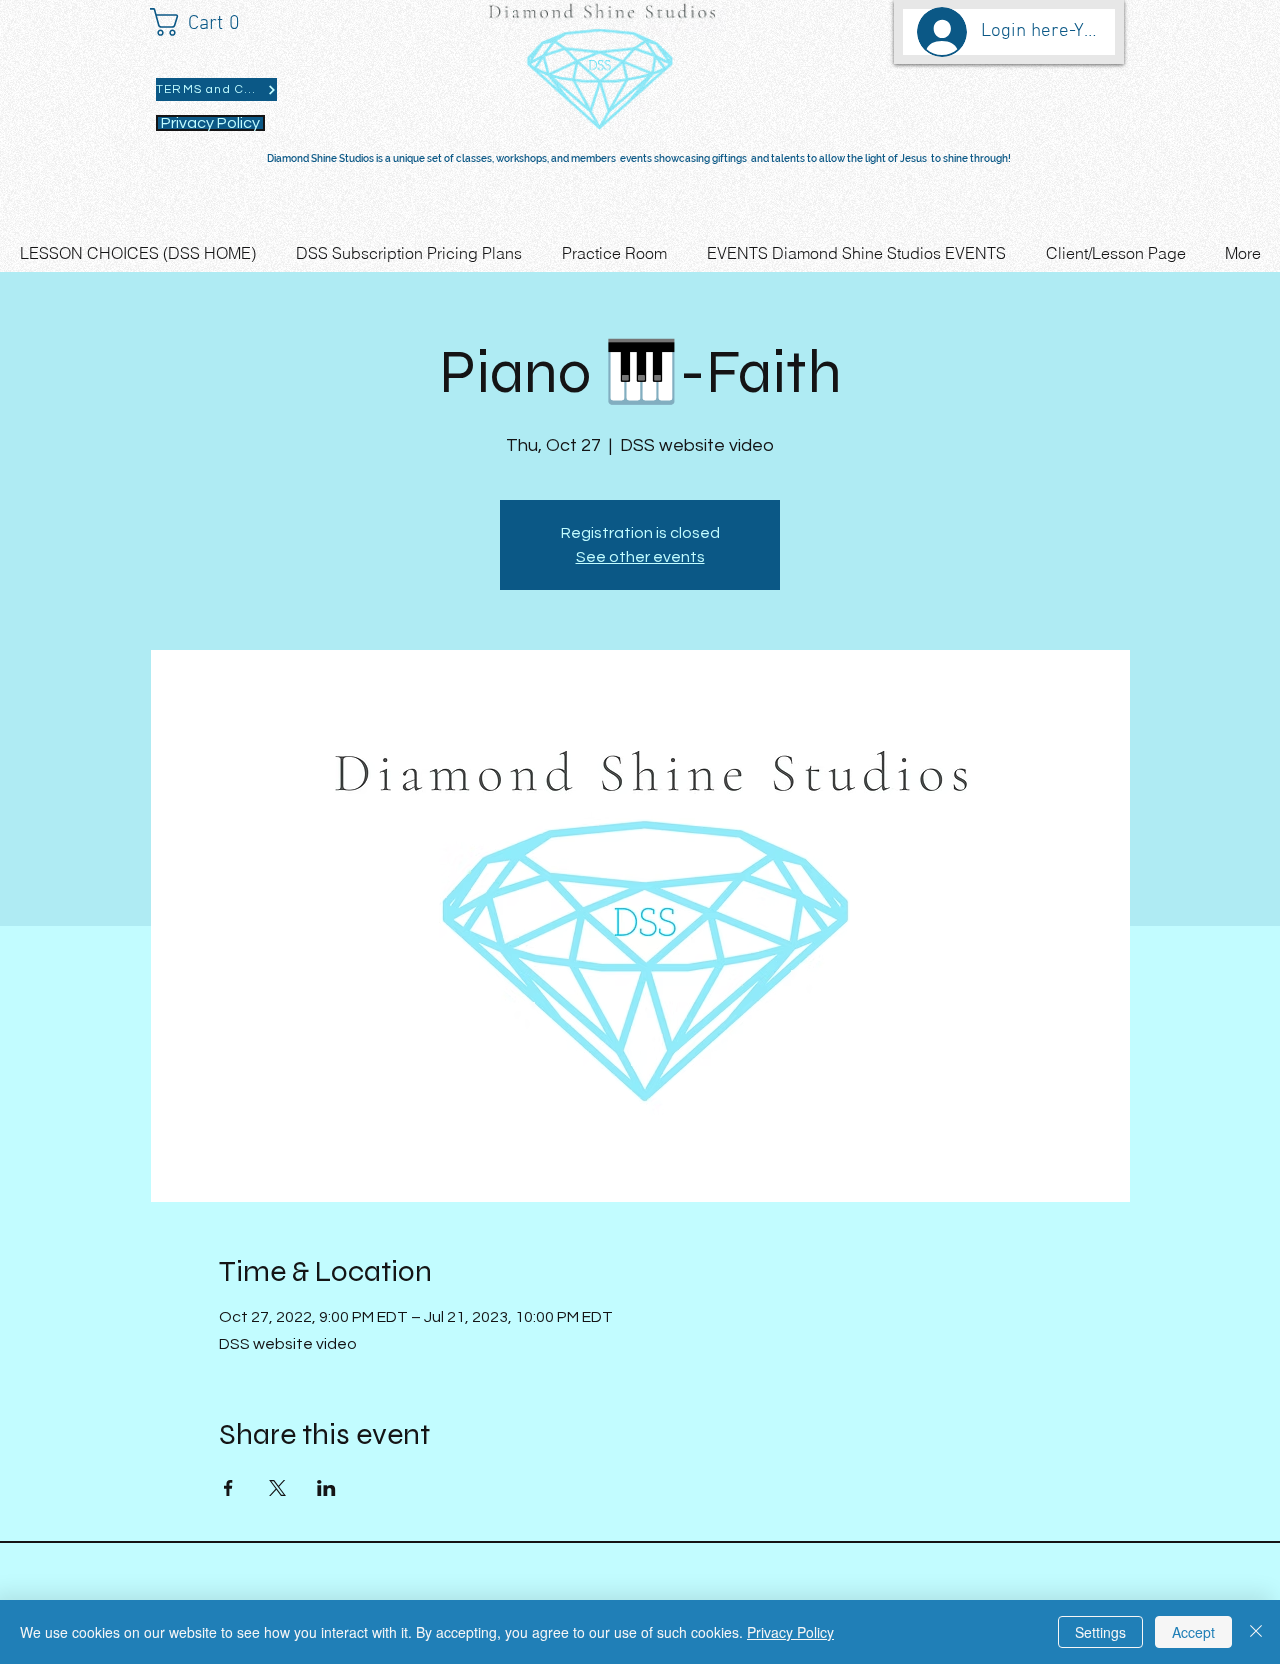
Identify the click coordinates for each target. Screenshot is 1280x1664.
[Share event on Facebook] (228, 1488)
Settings (1100, 1632)
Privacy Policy (790, 1632)
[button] (204, 22)
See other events (640, 557)
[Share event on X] (277, 1488)
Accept (1193, 1632)
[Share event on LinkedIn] (326, 1488)
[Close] (1256, 1632)
